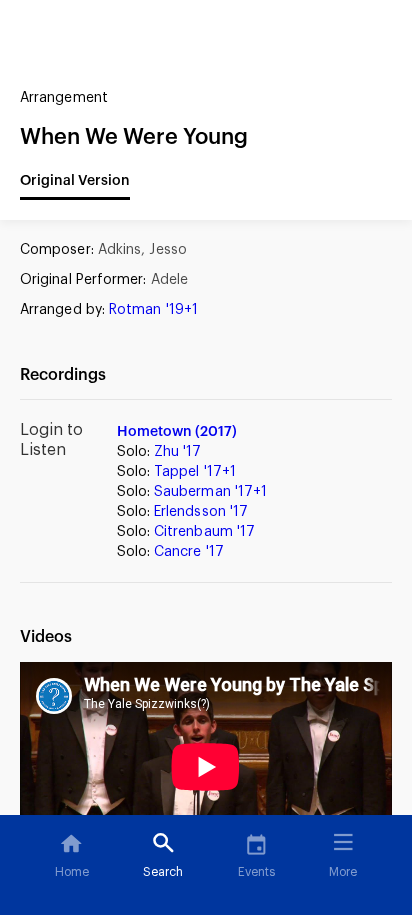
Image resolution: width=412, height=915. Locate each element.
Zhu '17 (178, 452)
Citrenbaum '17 (204, 532)
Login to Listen (51, 440)
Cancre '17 (189, 552)
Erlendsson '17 (201, 512)
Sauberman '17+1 (210, 492)
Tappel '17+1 (195, 472)
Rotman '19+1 (153, 310)
